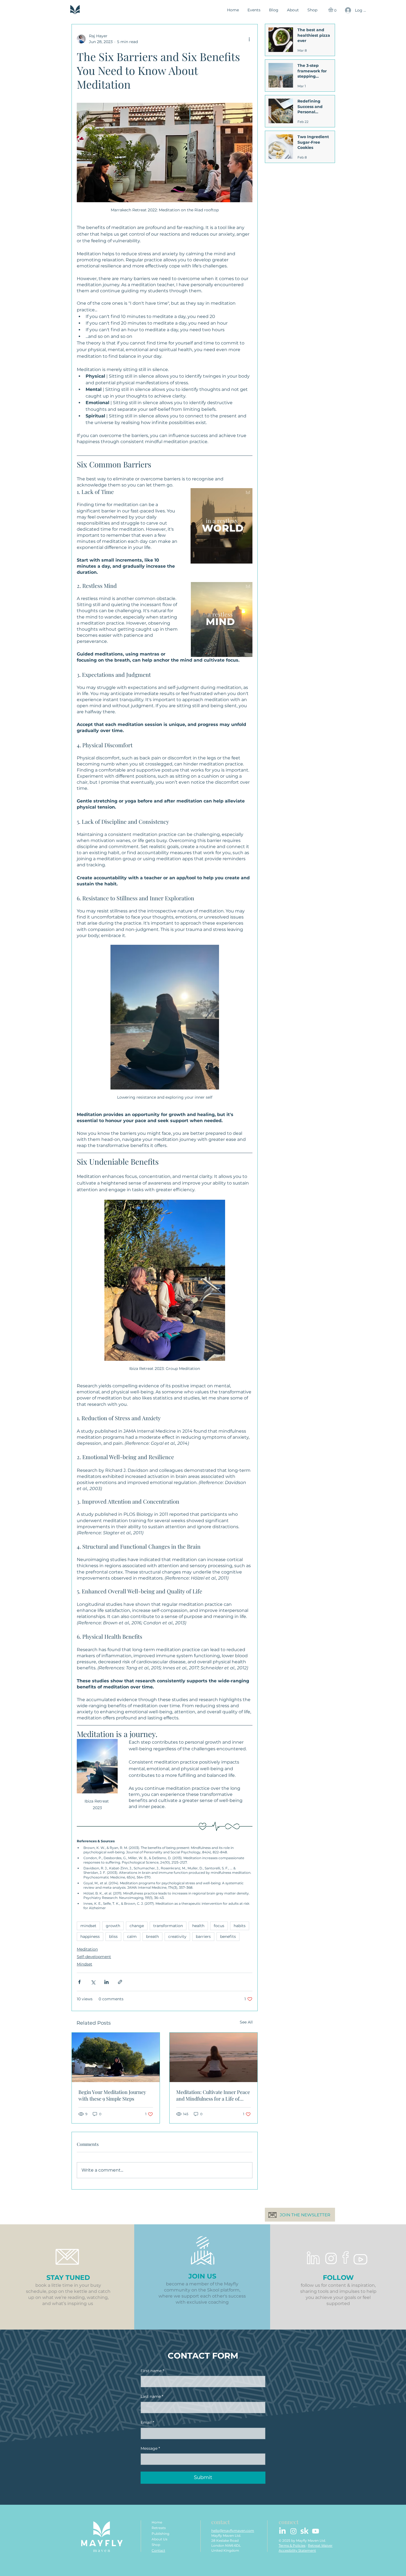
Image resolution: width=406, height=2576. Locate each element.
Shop (156, 2545)
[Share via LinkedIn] (106, 1982)
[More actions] (249, 39)
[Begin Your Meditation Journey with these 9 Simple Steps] (116, 2057)
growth (113, 1926)
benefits (228, 1936)
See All (246, 2022)
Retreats (159, 2528)
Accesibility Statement (297, 2550)
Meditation (87, 1949)
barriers (203, 1936)
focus (219, 1926)
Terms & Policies (292, 2545)
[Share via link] (120, 1982)
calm (132, 1936)
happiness (90, 1936)
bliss (113, 1936)
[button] (333, 10)
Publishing (160, 2534)
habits (240, 1926)
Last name (152, 2396)
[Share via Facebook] (79, 1982)
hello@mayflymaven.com (233, 2531)
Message (150, 2448)
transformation (168, 1926)
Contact (158, 2550)
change (137, 1926)
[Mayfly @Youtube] (316, 2531)
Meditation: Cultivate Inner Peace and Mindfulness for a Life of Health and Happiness (213, 2095)
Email (147, 2422)
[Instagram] (293, 2531)
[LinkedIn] (282, 2531)
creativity (177, 1936)
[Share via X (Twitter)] (93, 1982)
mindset (88, 1926)
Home (157, 2522)
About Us (159, 2539)
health (198, 1926)
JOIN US (202, 2276)
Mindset (85, 1964)
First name (152, 2371)
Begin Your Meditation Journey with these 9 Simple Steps (112, 2095)
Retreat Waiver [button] (320, 2545)
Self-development (94, 1957)
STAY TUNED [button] (68, 2278)
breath (152, 1936)
